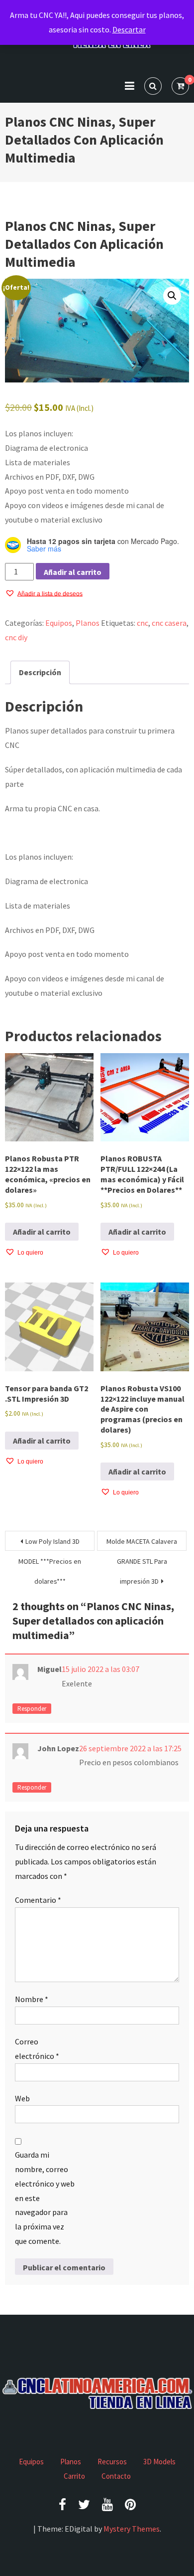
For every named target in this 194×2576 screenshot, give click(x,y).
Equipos (59, 623)
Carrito (74, 2476)
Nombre (32, 1999)
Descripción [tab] (40, 672)
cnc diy (16, 637)
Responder (32, 1709)
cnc (143, 623)
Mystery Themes (132, 2529)
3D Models (159, 2462)
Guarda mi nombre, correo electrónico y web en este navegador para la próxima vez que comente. (45, 2198)
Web (22, 2098)
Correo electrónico (37, 2049)
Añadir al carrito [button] (42, 1232)
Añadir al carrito (73, 572)
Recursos (112, 2462)
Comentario (38, 1900)
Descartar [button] (129, 29)
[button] (172, 296)
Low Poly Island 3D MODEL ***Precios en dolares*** (50, 1544)
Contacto (116, 2476)
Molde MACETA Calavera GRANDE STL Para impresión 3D (142, 1544)
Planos (88, 623)
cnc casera (169, 623)
